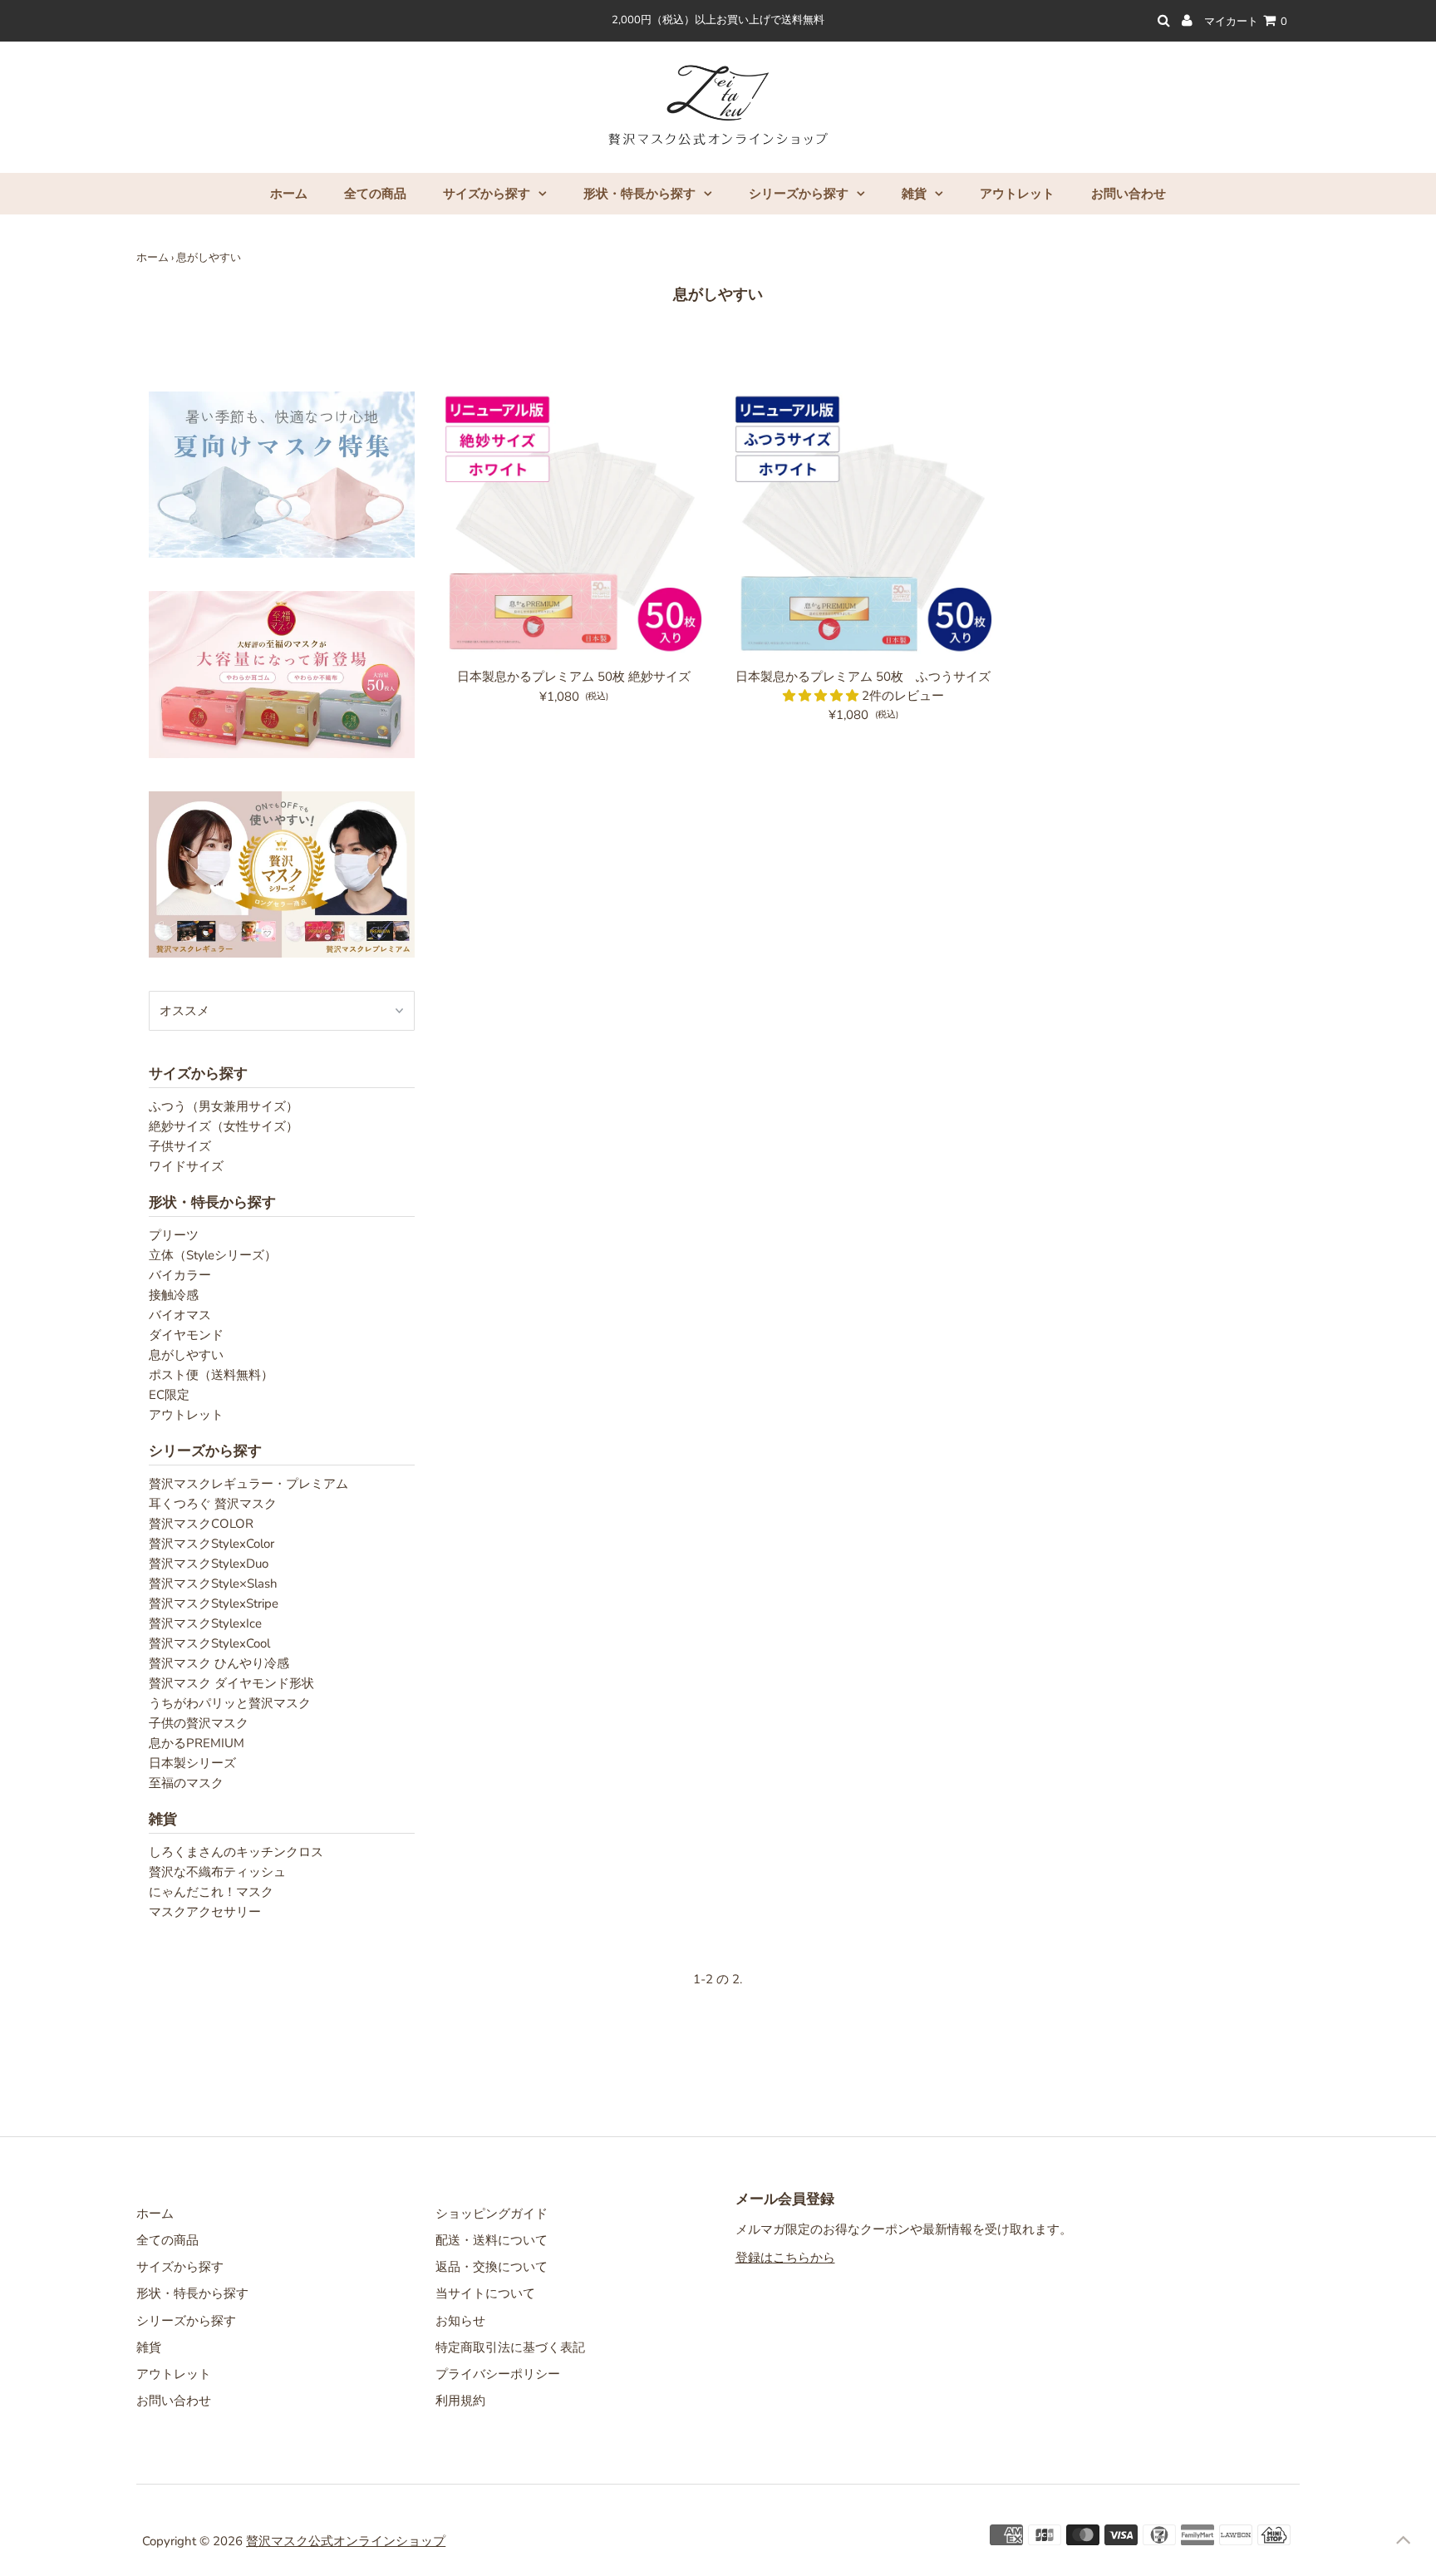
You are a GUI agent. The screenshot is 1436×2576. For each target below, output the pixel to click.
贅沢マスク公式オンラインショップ (346, 2541)
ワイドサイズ (186, 1166)
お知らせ (460, 2321)
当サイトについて (485, 2293)
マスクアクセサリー (205, 1912)
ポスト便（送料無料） (211, 1375)
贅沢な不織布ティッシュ (217, 1872)
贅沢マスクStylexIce (205, 1623)
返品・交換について (492, 2267)
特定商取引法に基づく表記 (510, 2347)
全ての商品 (167, 2240)
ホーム (152, 258)
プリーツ (174, 1235)
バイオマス (180, 1315)
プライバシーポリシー (498, 2374)
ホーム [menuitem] (289, 194)
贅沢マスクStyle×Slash (213, 1584)
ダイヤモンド (186, 1335)
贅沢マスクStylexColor (211, 1544)
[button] (822, 696)
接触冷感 (174, 1295)
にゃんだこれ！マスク (211, 1892)
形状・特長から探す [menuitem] (639, 194)
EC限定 (169, 1395)
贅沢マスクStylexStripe (214, 1603)
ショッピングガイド (492, 2214)
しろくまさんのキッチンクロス (236, 1852)
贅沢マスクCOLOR (201, 1524)
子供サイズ (180, 1146)
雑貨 (149, 2347)
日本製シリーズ (192, 1763)
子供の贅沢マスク (199, 1723)
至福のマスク (186, 1783)
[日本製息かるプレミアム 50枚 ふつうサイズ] (863, 526)
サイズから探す (180, 2267)
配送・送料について (492, 2240)
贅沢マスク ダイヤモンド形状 (231, 1683)
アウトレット (186, 1415)
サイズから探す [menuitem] (487, 194)
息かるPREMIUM (197, 1743)
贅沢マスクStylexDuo (209, 1564)
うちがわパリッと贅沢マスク (230, 1703)
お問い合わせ (174, 2401)
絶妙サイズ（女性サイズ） (224, 1126)
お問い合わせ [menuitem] (1129, 194)
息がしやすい (186, 1355)
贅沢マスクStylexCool (209, 1643)
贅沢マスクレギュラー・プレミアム (248, 1484)
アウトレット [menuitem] (1017, 194)
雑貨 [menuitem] (914, 194)
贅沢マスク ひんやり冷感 (219, 1663)
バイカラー (180, 1275)
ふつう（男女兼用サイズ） (224, 1106)
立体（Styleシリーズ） (213, 1255)
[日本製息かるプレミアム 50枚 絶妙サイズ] (574, 526)
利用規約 (460, 2401)
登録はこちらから (785, 2258)
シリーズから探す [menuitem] (799, 194)
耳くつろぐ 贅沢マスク (213, 1504)
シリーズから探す (186, 2321)
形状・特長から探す (192, 2293)
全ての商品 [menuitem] (375, 194)
